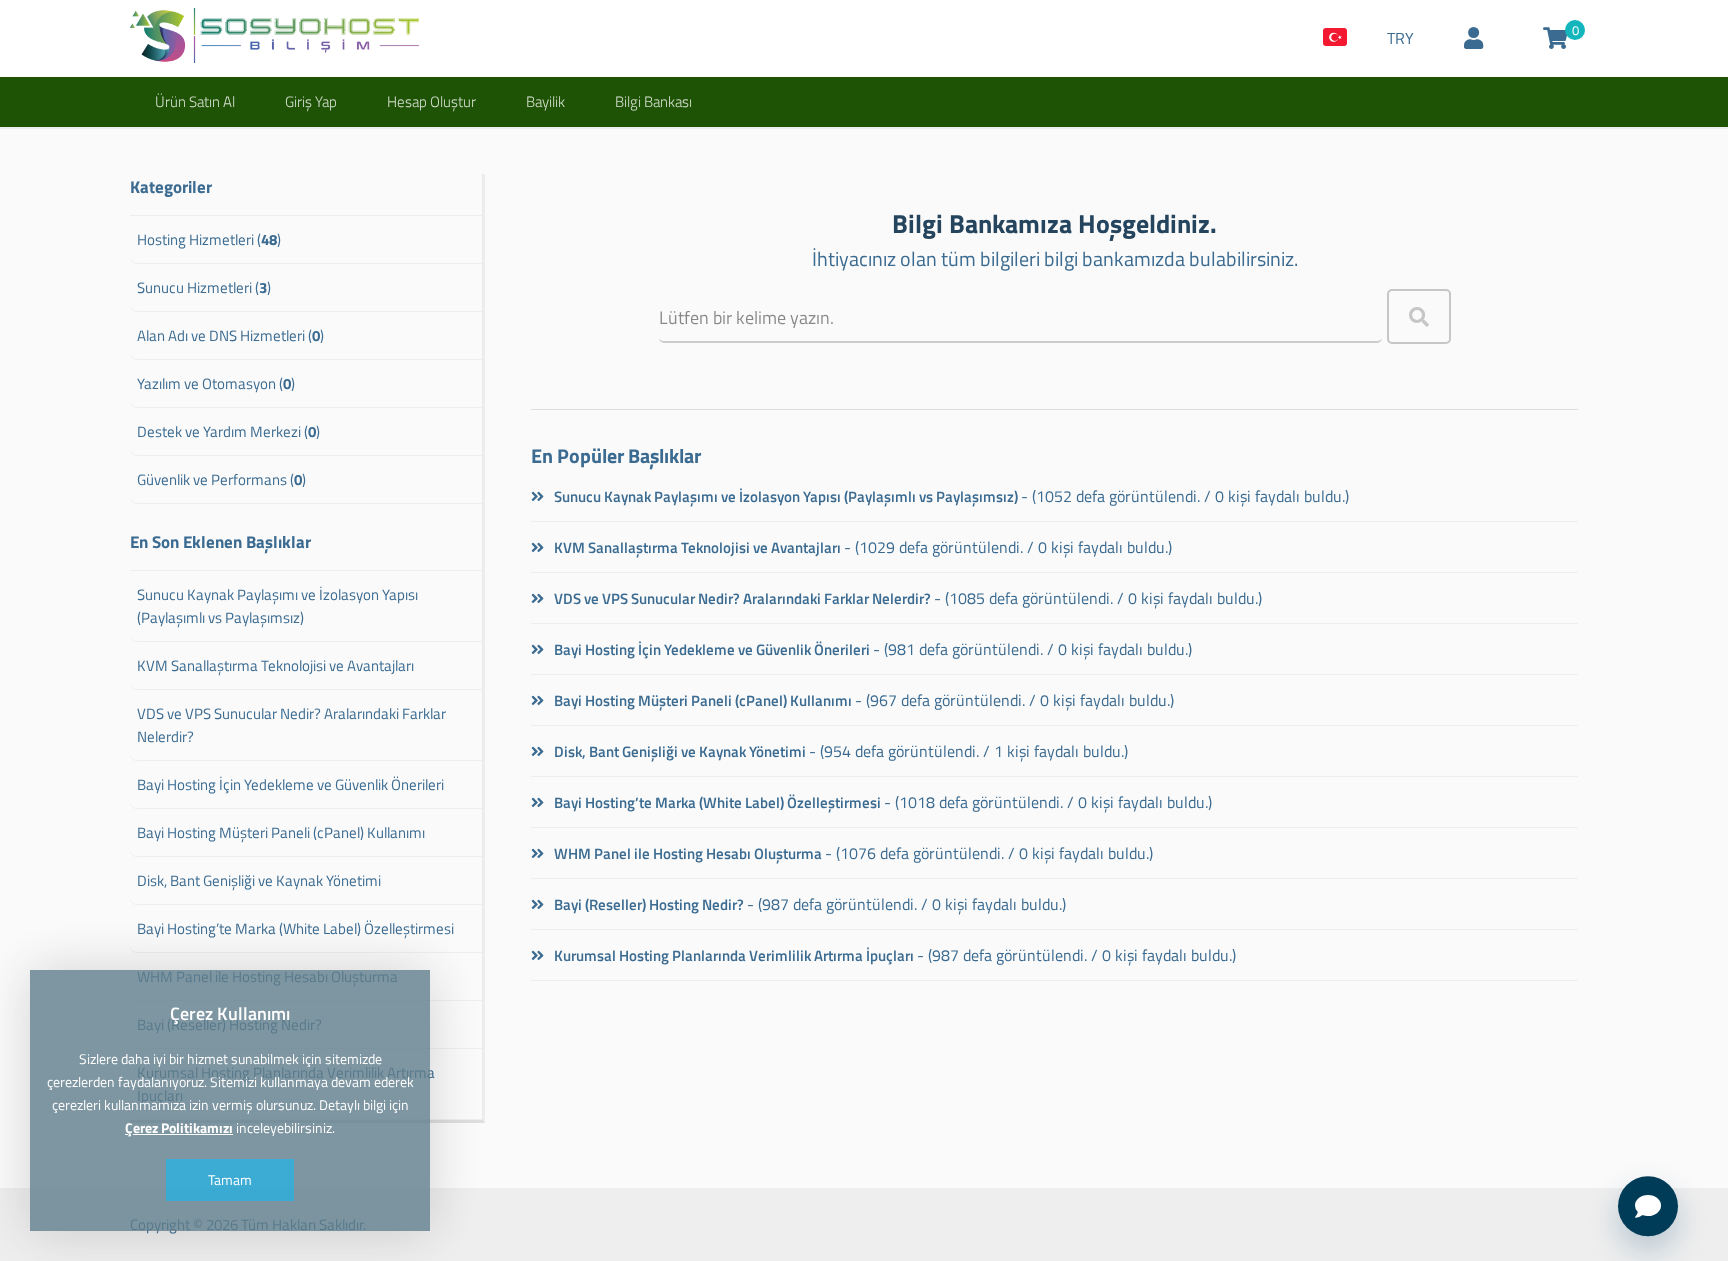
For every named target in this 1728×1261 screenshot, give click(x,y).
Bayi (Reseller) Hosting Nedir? (647, 904)
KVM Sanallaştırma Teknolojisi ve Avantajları (696, 547)
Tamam (230, 1179)
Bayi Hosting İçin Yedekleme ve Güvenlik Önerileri (710, 649)
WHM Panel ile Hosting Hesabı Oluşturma (686, 853)
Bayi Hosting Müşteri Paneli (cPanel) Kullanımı (701, 700)
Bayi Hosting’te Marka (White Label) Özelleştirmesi (716, 802)
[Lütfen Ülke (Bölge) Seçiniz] (1335, 38)
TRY (1400, 38)
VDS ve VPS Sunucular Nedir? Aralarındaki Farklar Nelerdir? (741, 598)
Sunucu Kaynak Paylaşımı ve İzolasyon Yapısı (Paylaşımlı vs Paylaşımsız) (784, 496)
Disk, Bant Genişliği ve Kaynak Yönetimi (678, 751)
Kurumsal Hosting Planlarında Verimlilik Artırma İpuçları (732, 955)
